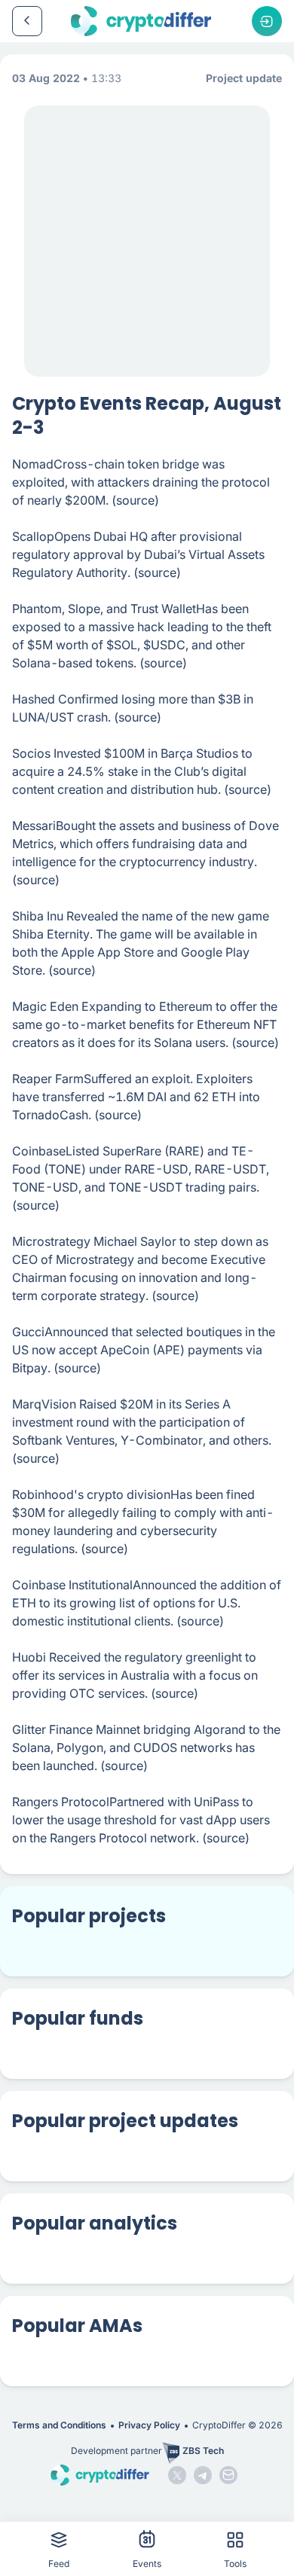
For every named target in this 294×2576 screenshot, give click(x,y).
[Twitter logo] (177, 2475)
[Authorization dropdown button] (267, 21)
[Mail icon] (228, 2475)
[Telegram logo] (203, 2475)
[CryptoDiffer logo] (141, 21)
